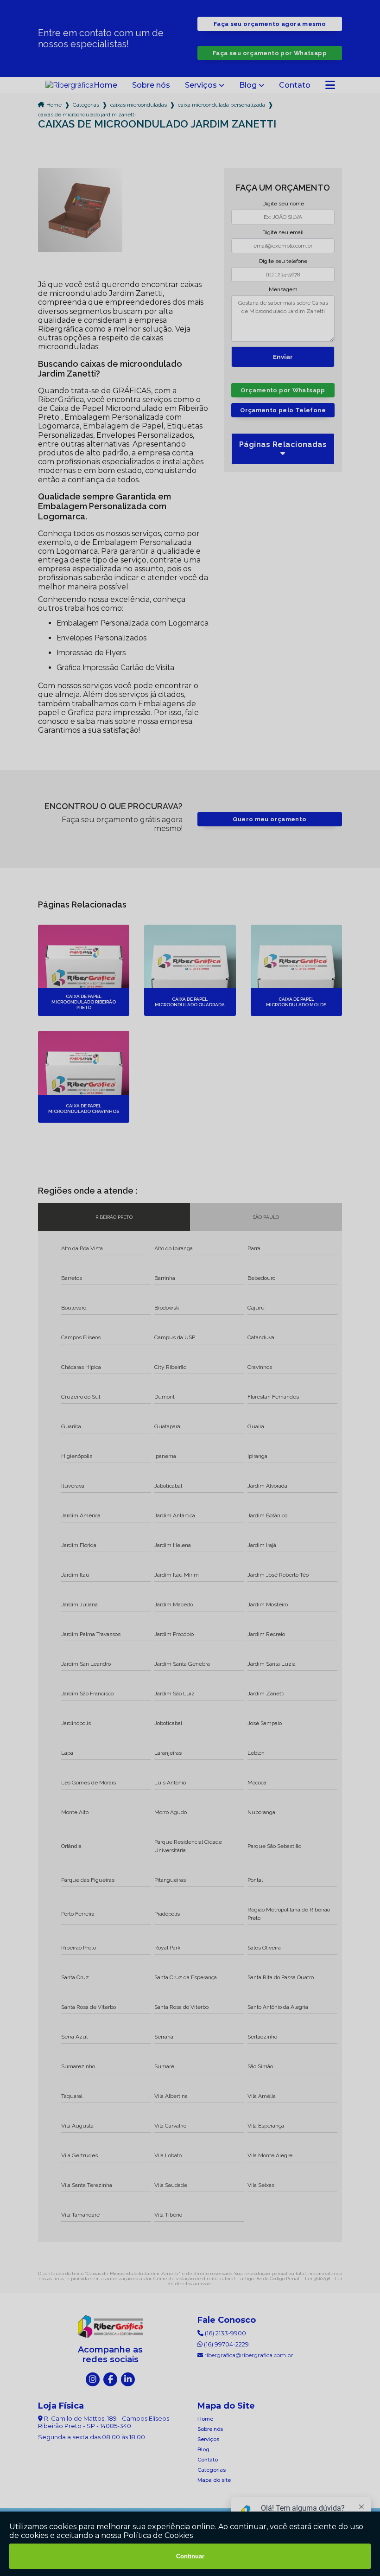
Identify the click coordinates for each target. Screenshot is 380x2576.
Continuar (190, 2556)
